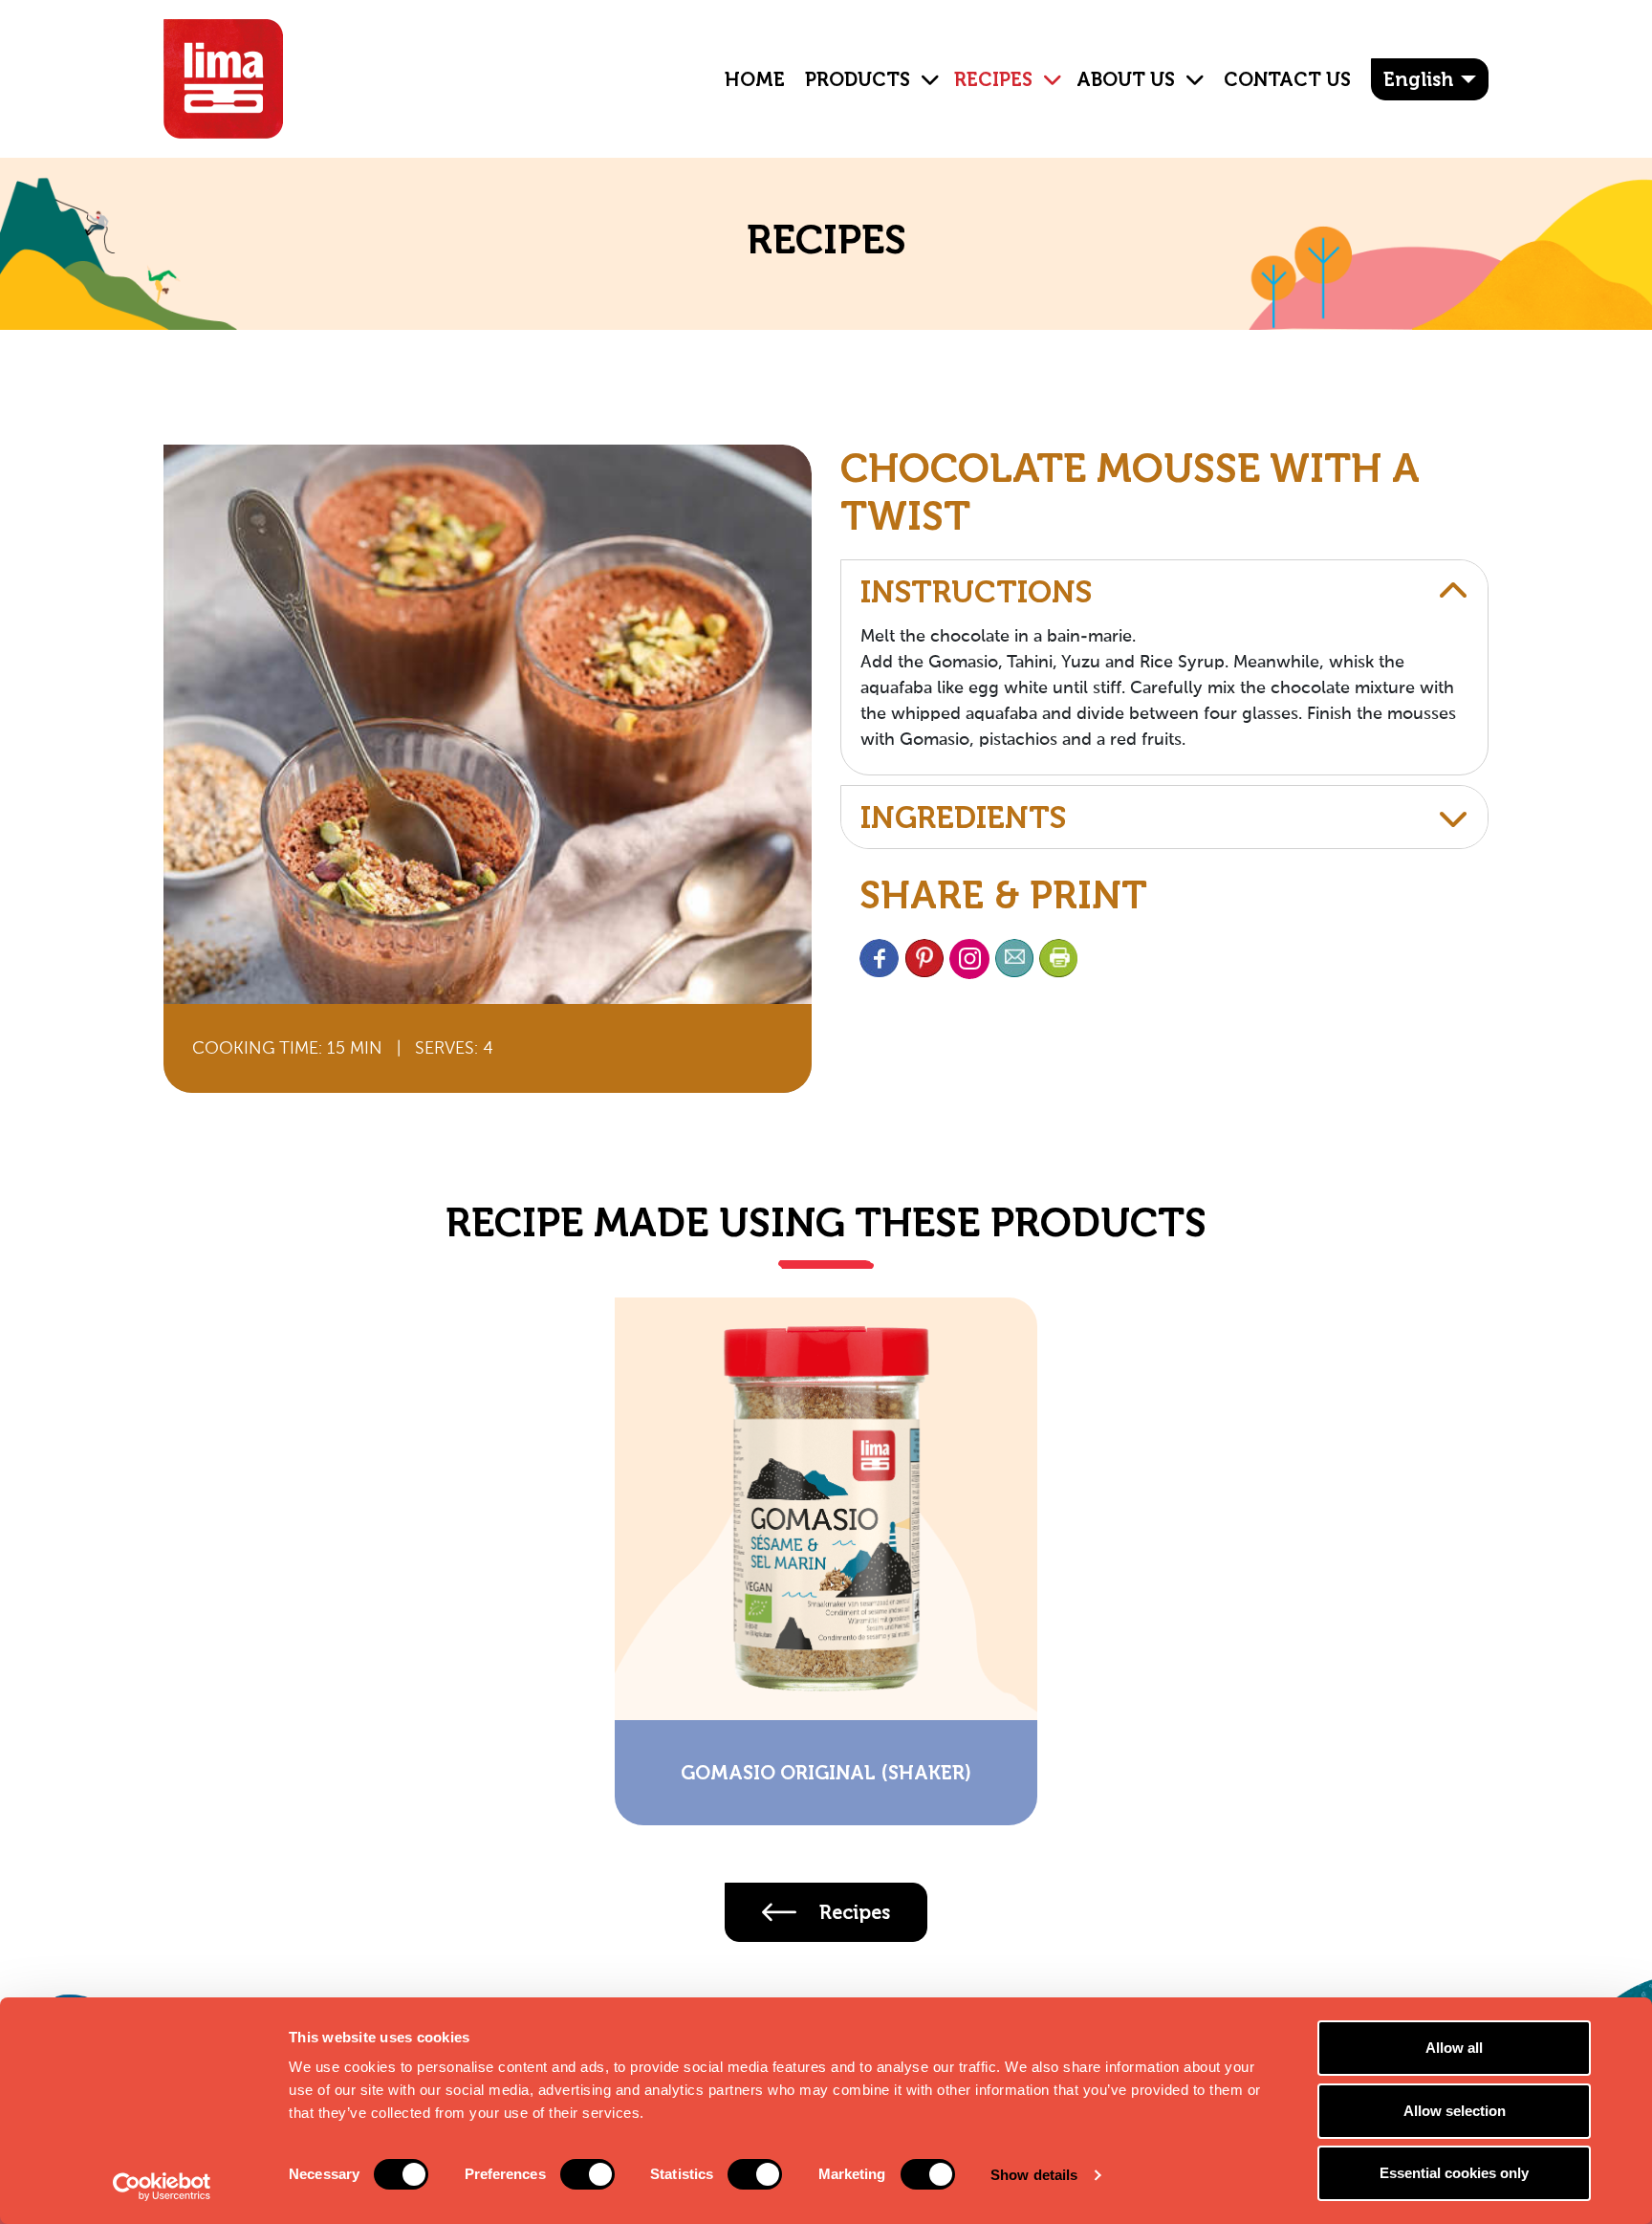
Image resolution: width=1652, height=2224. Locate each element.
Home (755, 79)
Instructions (976, 592)
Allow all (1454, 2048)
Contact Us (1287, 79)
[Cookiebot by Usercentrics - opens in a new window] (162, 2187)
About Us (1126, 79)
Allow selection (1455, 2111)
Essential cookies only (1454, 2173)
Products (858, 79)
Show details (1034, 2175)
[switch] (587, 2174)
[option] (826, 1561)
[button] (923, 65)
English (1418, 79)
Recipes (993, 79)
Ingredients (963, 818)
